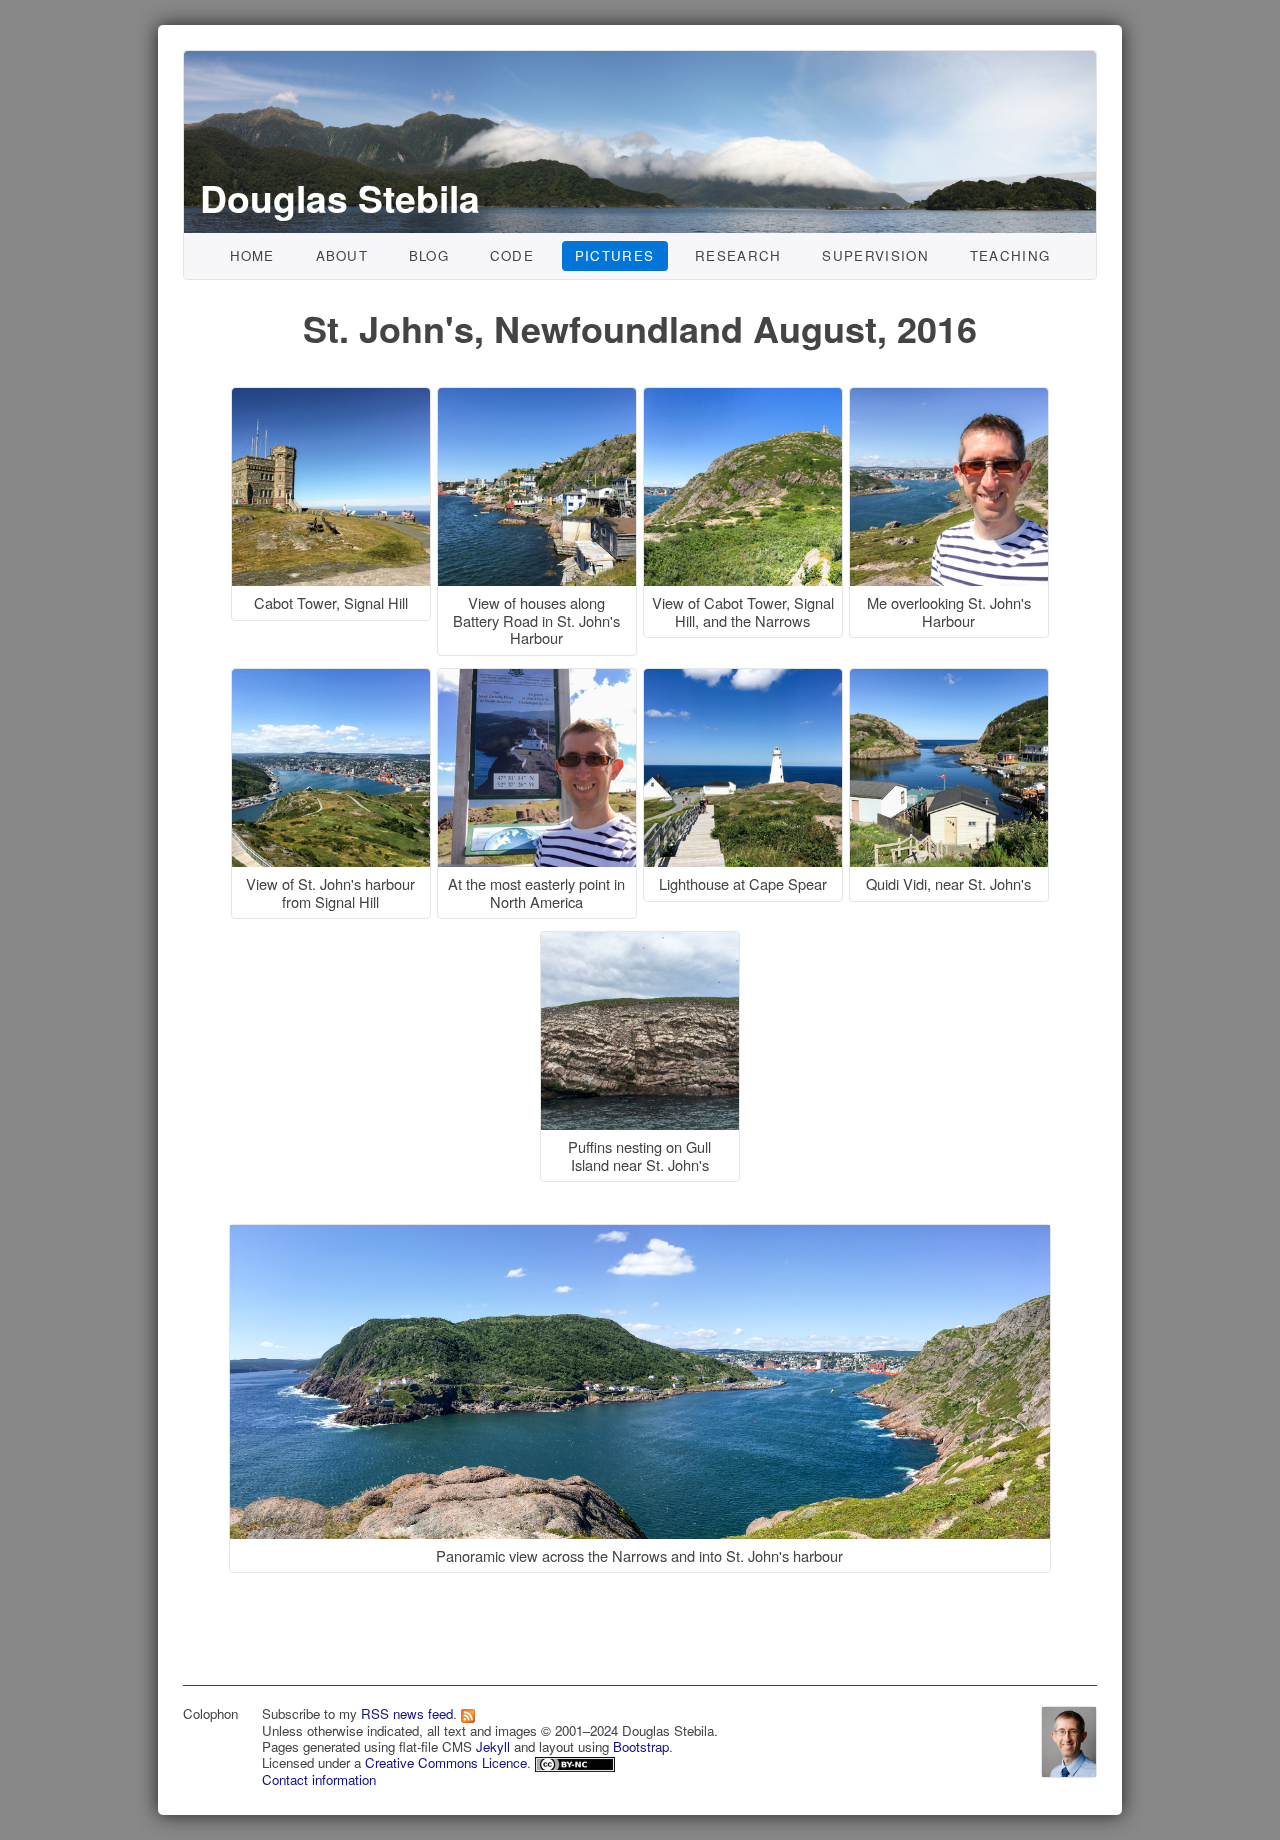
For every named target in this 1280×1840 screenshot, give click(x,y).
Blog (429, 255)
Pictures (615, 255)
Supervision (875, 255)
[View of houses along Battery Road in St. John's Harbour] (540, 398)
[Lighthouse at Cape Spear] (746, 679)
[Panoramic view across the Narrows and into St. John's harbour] (640, 1205)
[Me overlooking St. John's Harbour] (949, 398)
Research (738, 255)
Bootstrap (641, 1746)
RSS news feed (407, 1713)
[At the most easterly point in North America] (540, 679)
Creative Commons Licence (446, 1762)
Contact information (319, 1779)
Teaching (1010, 255)
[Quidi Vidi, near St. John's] (949, 679)
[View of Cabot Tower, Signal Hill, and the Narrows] (746, 398)
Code (512, 255)
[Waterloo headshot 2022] (1069, 1739)
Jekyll (493, 1746)
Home (252, 255)
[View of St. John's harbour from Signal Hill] (334, 679)
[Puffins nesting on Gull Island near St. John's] (640, 942)
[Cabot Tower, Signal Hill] (334, 398)
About (342, 255)
